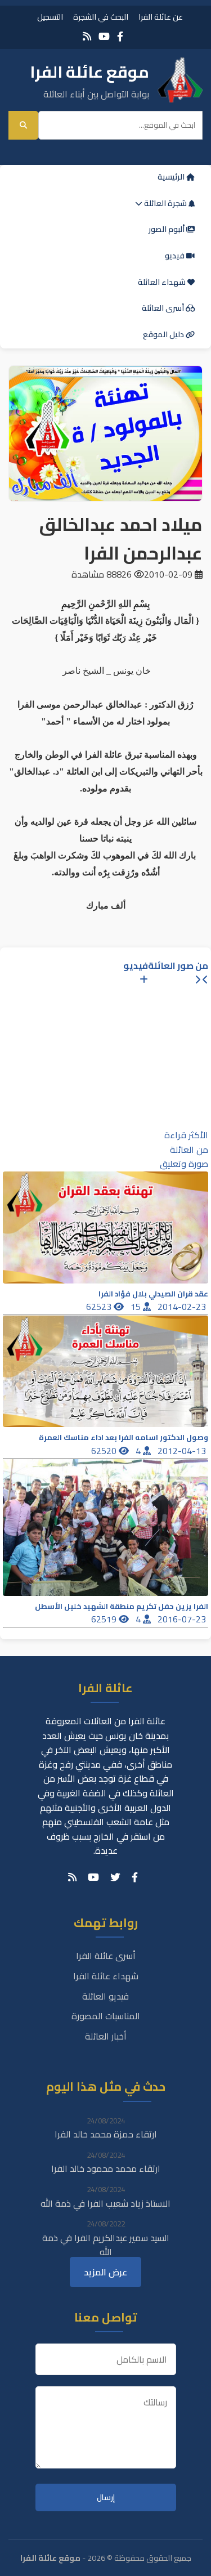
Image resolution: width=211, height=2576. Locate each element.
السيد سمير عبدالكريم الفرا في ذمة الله (106, 2245)
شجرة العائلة (165, 203)
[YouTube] (104, 36)
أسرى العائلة (164, 308)
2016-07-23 (183, 1619)
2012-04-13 (183, 1451)
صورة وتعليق (184, 1164)
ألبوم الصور (167, 229)
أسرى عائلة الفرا (106, 1956)
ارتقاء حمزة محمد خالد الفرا (106, 2134)
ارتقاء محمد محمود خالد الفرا (106, 2168)
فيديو (176, 256)
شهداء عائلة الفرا (106, 1976)
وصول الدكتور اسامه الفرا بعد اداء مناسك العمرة (124, 1437)
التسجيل (50, 17)
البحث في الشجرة (101, 17)
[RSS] (87, 36)
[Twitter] (115, 1877)
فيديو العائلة (105, 1996)
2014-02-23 (183, 1307)
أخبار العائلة (106, 2036)
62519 (105, 1619)
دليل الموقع (164, 334)
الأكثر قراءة (186, 1135)
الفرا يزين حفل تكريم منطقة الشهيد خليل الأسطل (122, 1606)
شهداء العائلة (163, 282)
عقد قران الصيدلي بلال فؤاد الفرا (153, 1294)
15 (137, 1307)
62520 (105, 1451)
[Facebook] (120, 36)
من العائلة (189, 1150)
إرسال (106, 2497)
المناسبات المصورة (106, 2016)
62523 (100, 1307)
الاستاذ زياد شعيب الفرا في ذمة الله (105, 2203)
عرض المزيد (105, 2272)
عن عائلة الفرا (161, 17)
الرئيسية (172, 177)
